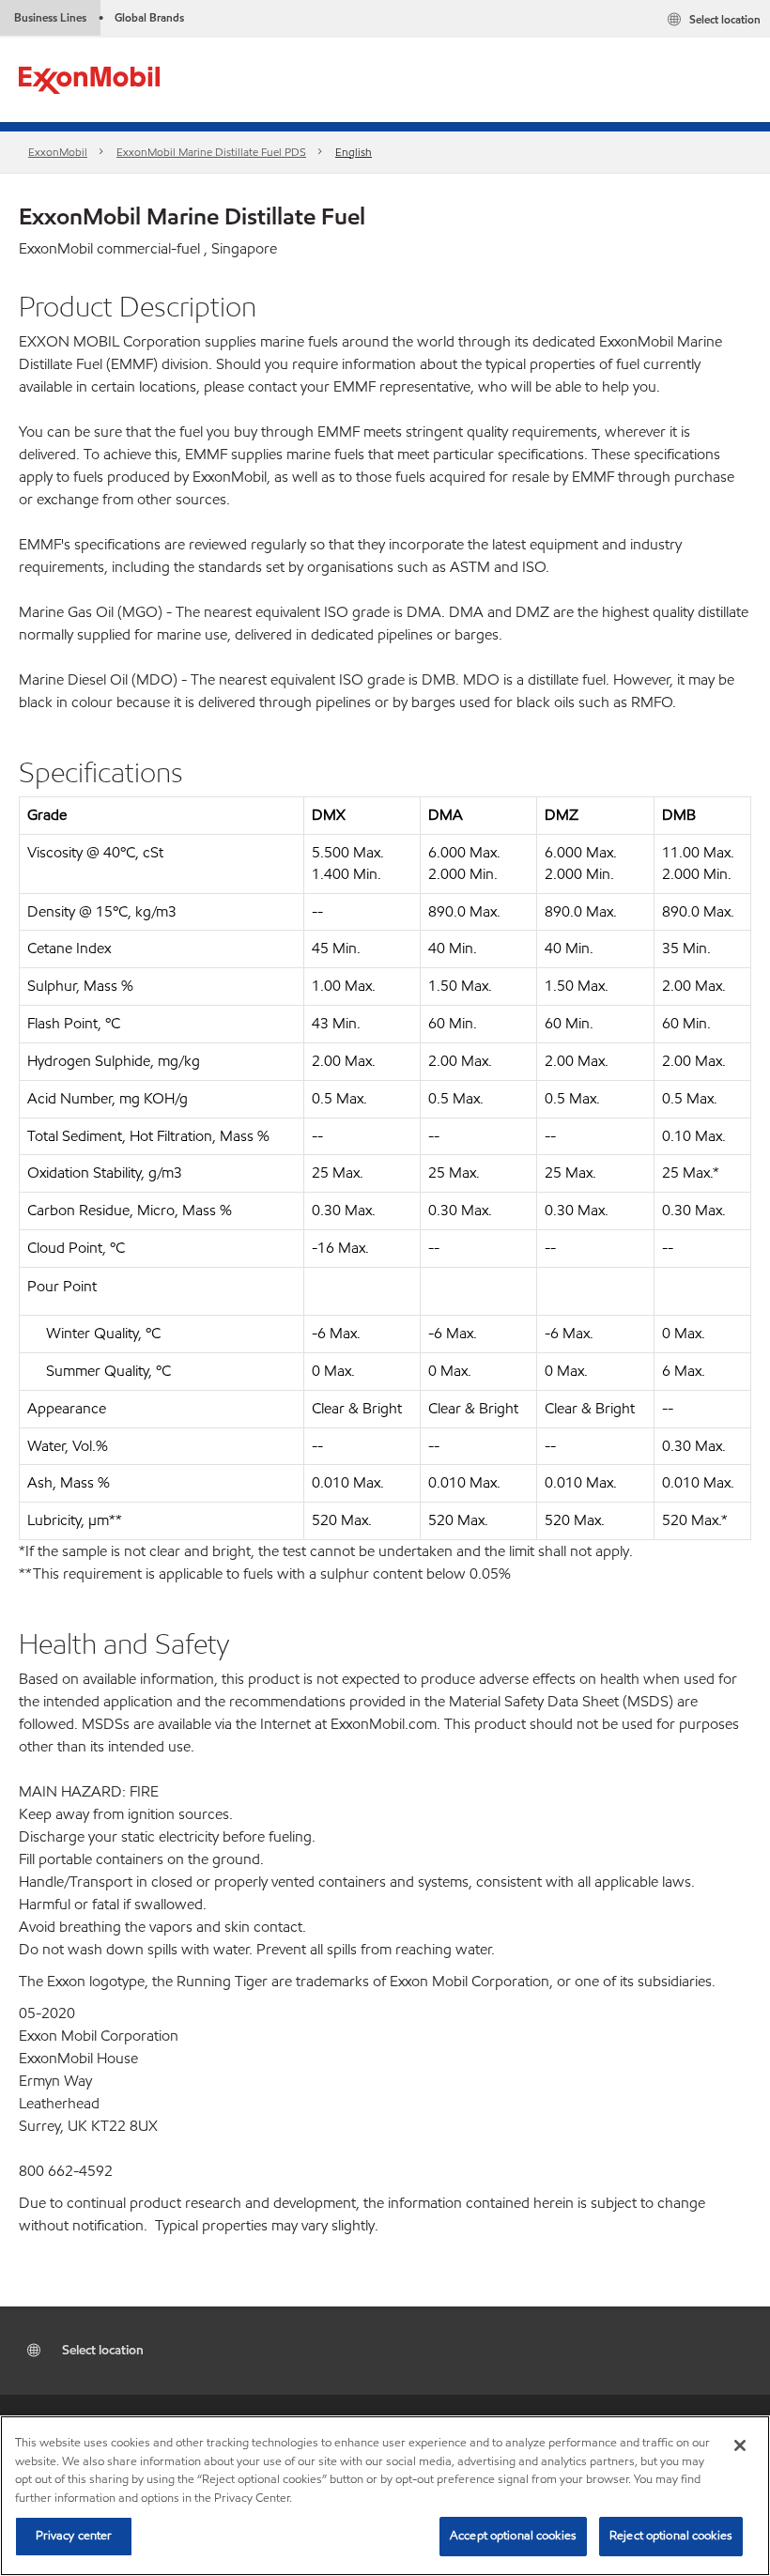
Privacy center (74, 2536)
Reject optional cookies (671, 2536)
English (354, 152)
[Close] (740, 2445)
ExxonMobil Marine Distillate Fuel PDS (211, 152)
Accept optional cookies (513, 2536)
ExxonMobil (58, 152)
